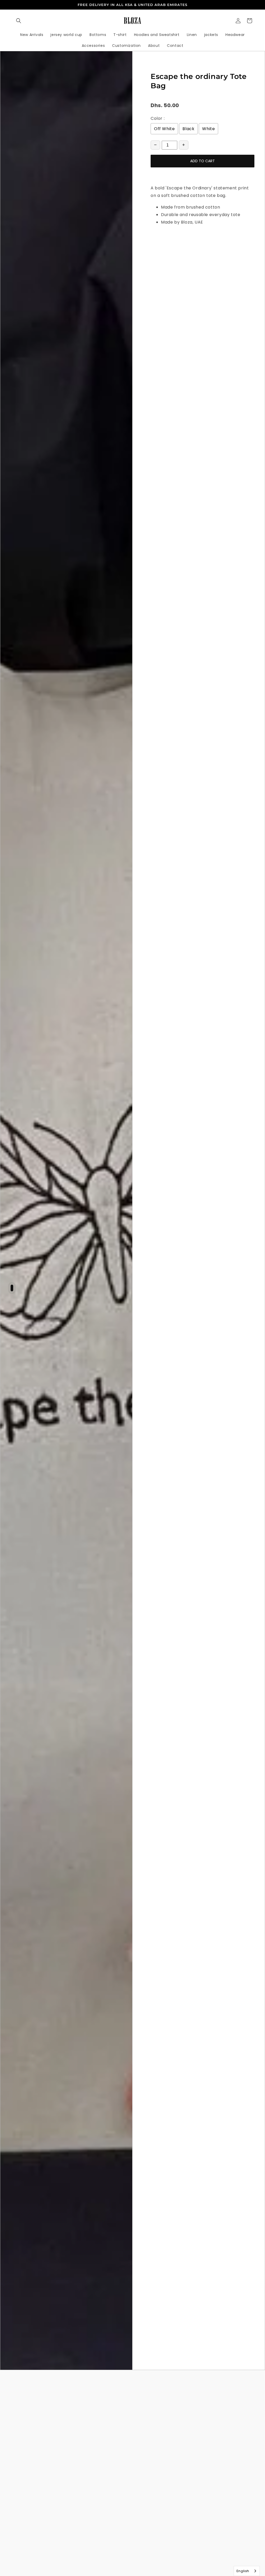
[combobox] (247, 2571)
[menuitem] (32, 35)
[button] (19, 21)
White (208, 129)
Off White (164, 129)
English (243, 2571)
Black (188, 129)
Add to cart (203, 161)
